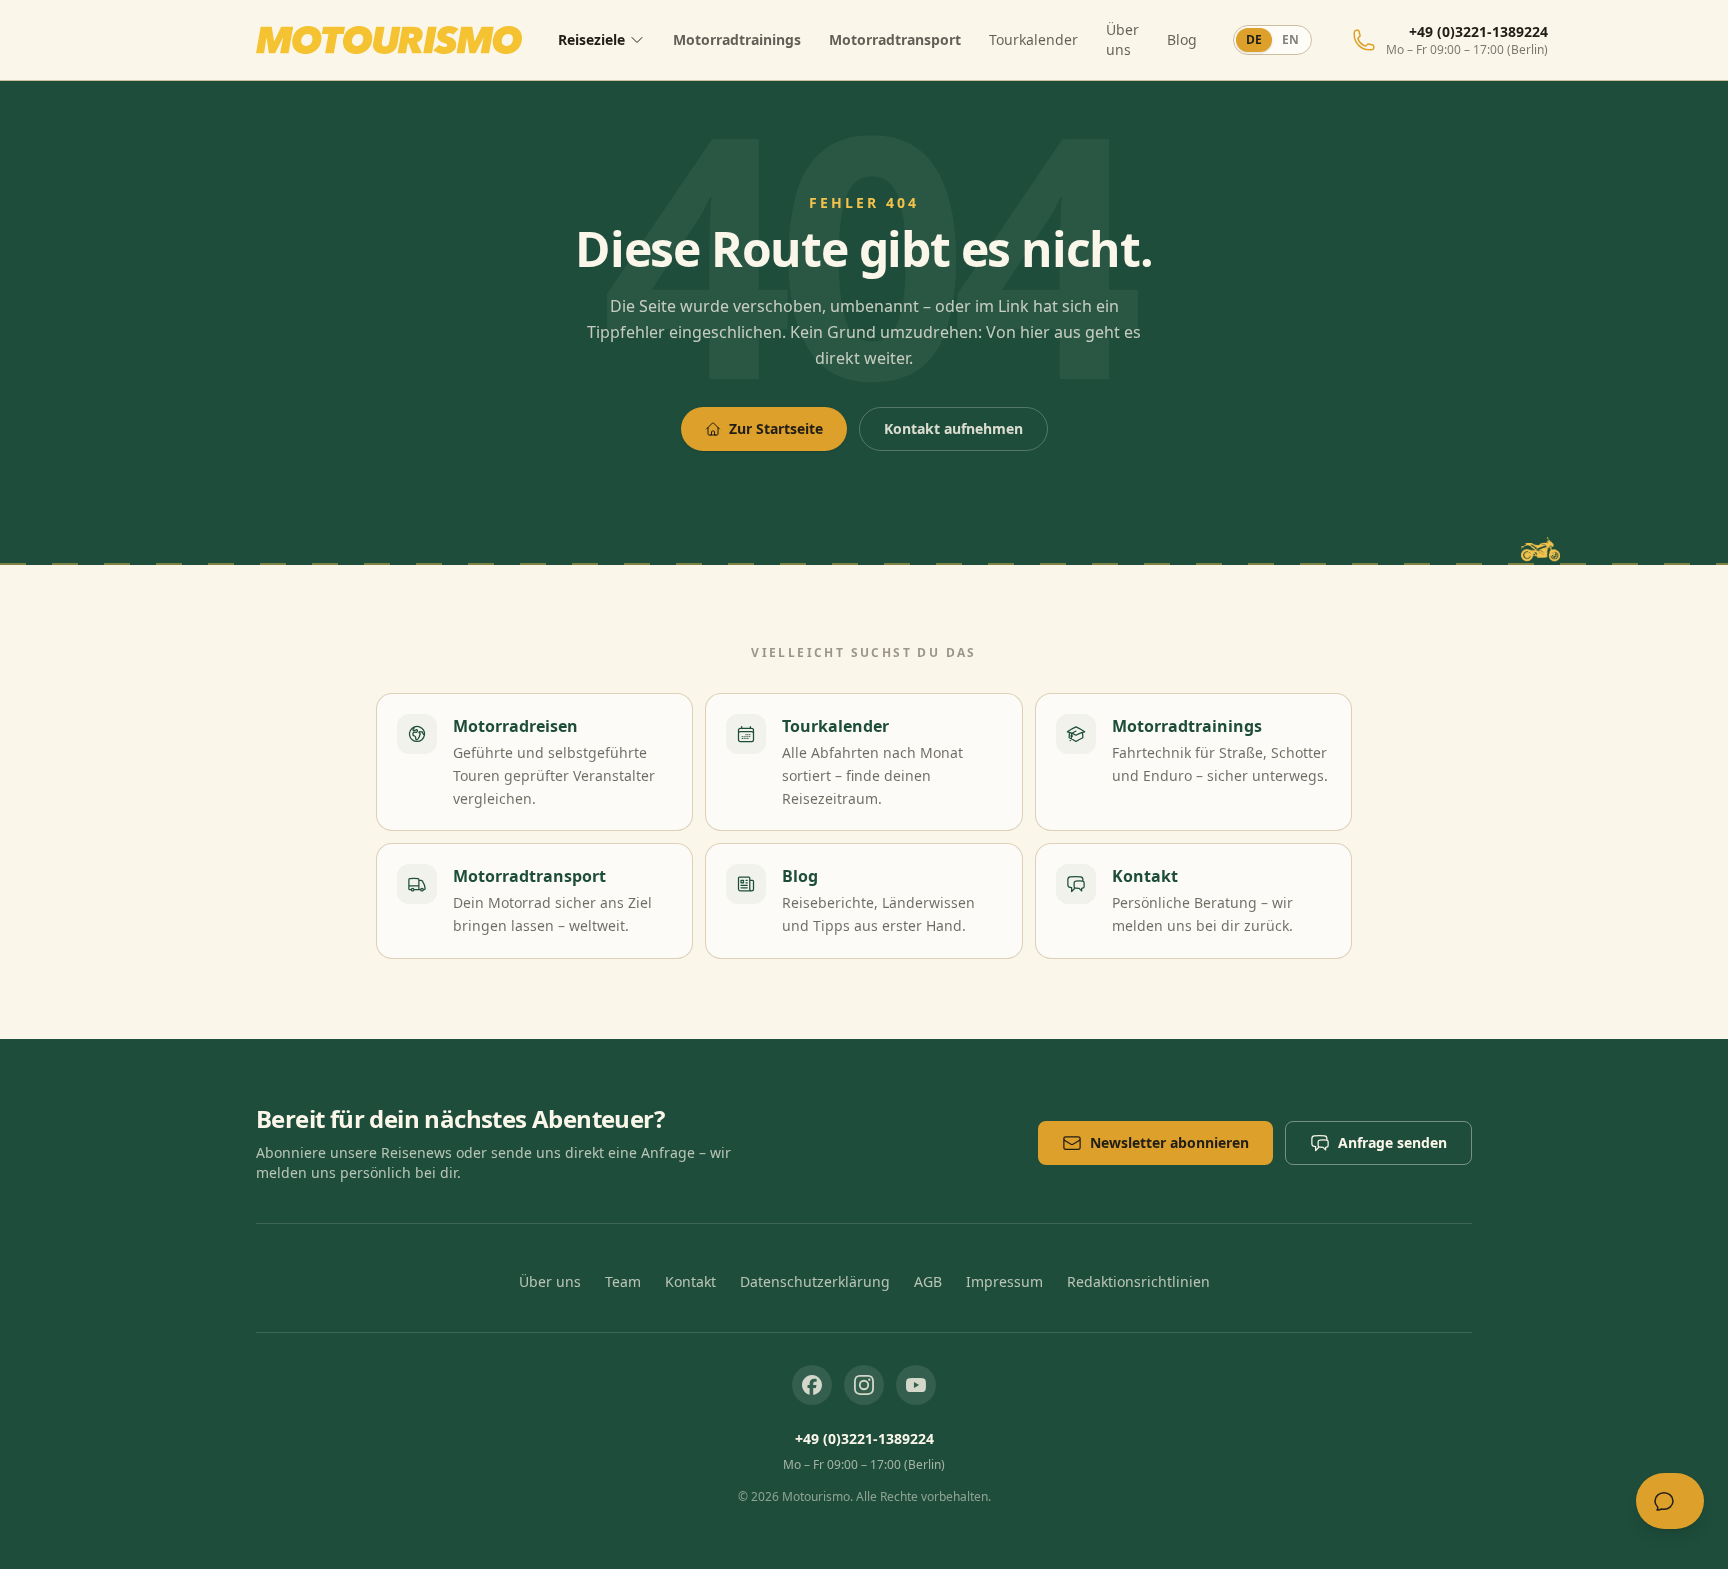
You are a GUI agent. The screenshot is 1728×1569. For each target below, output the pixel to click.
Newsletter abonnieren (1169, 1142)
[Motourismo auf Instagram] (864, 1385)
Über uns (1122, 39)
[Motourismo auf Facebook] (812, 1385)
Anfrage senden (1392, 1142)
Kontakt (690, 1281)
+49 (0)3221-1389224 (864, 1438)
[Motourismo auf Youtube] (916, 1385)
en (1290, 39)
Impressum (1004, 1281)
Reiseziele (591, 39)
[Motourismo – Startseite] (389, 40)
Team (623, 1281)
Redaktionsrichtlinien (1138, 1281)
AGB (928, 1281)
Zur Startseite (776, 428)
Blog (1182, 39)
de (1254, 39)
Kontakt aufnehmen (953, 428)
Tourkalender (1033, 39)
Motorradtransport (895, 39)
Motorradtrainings (737, 39)
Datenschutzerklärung (815, 1281)
